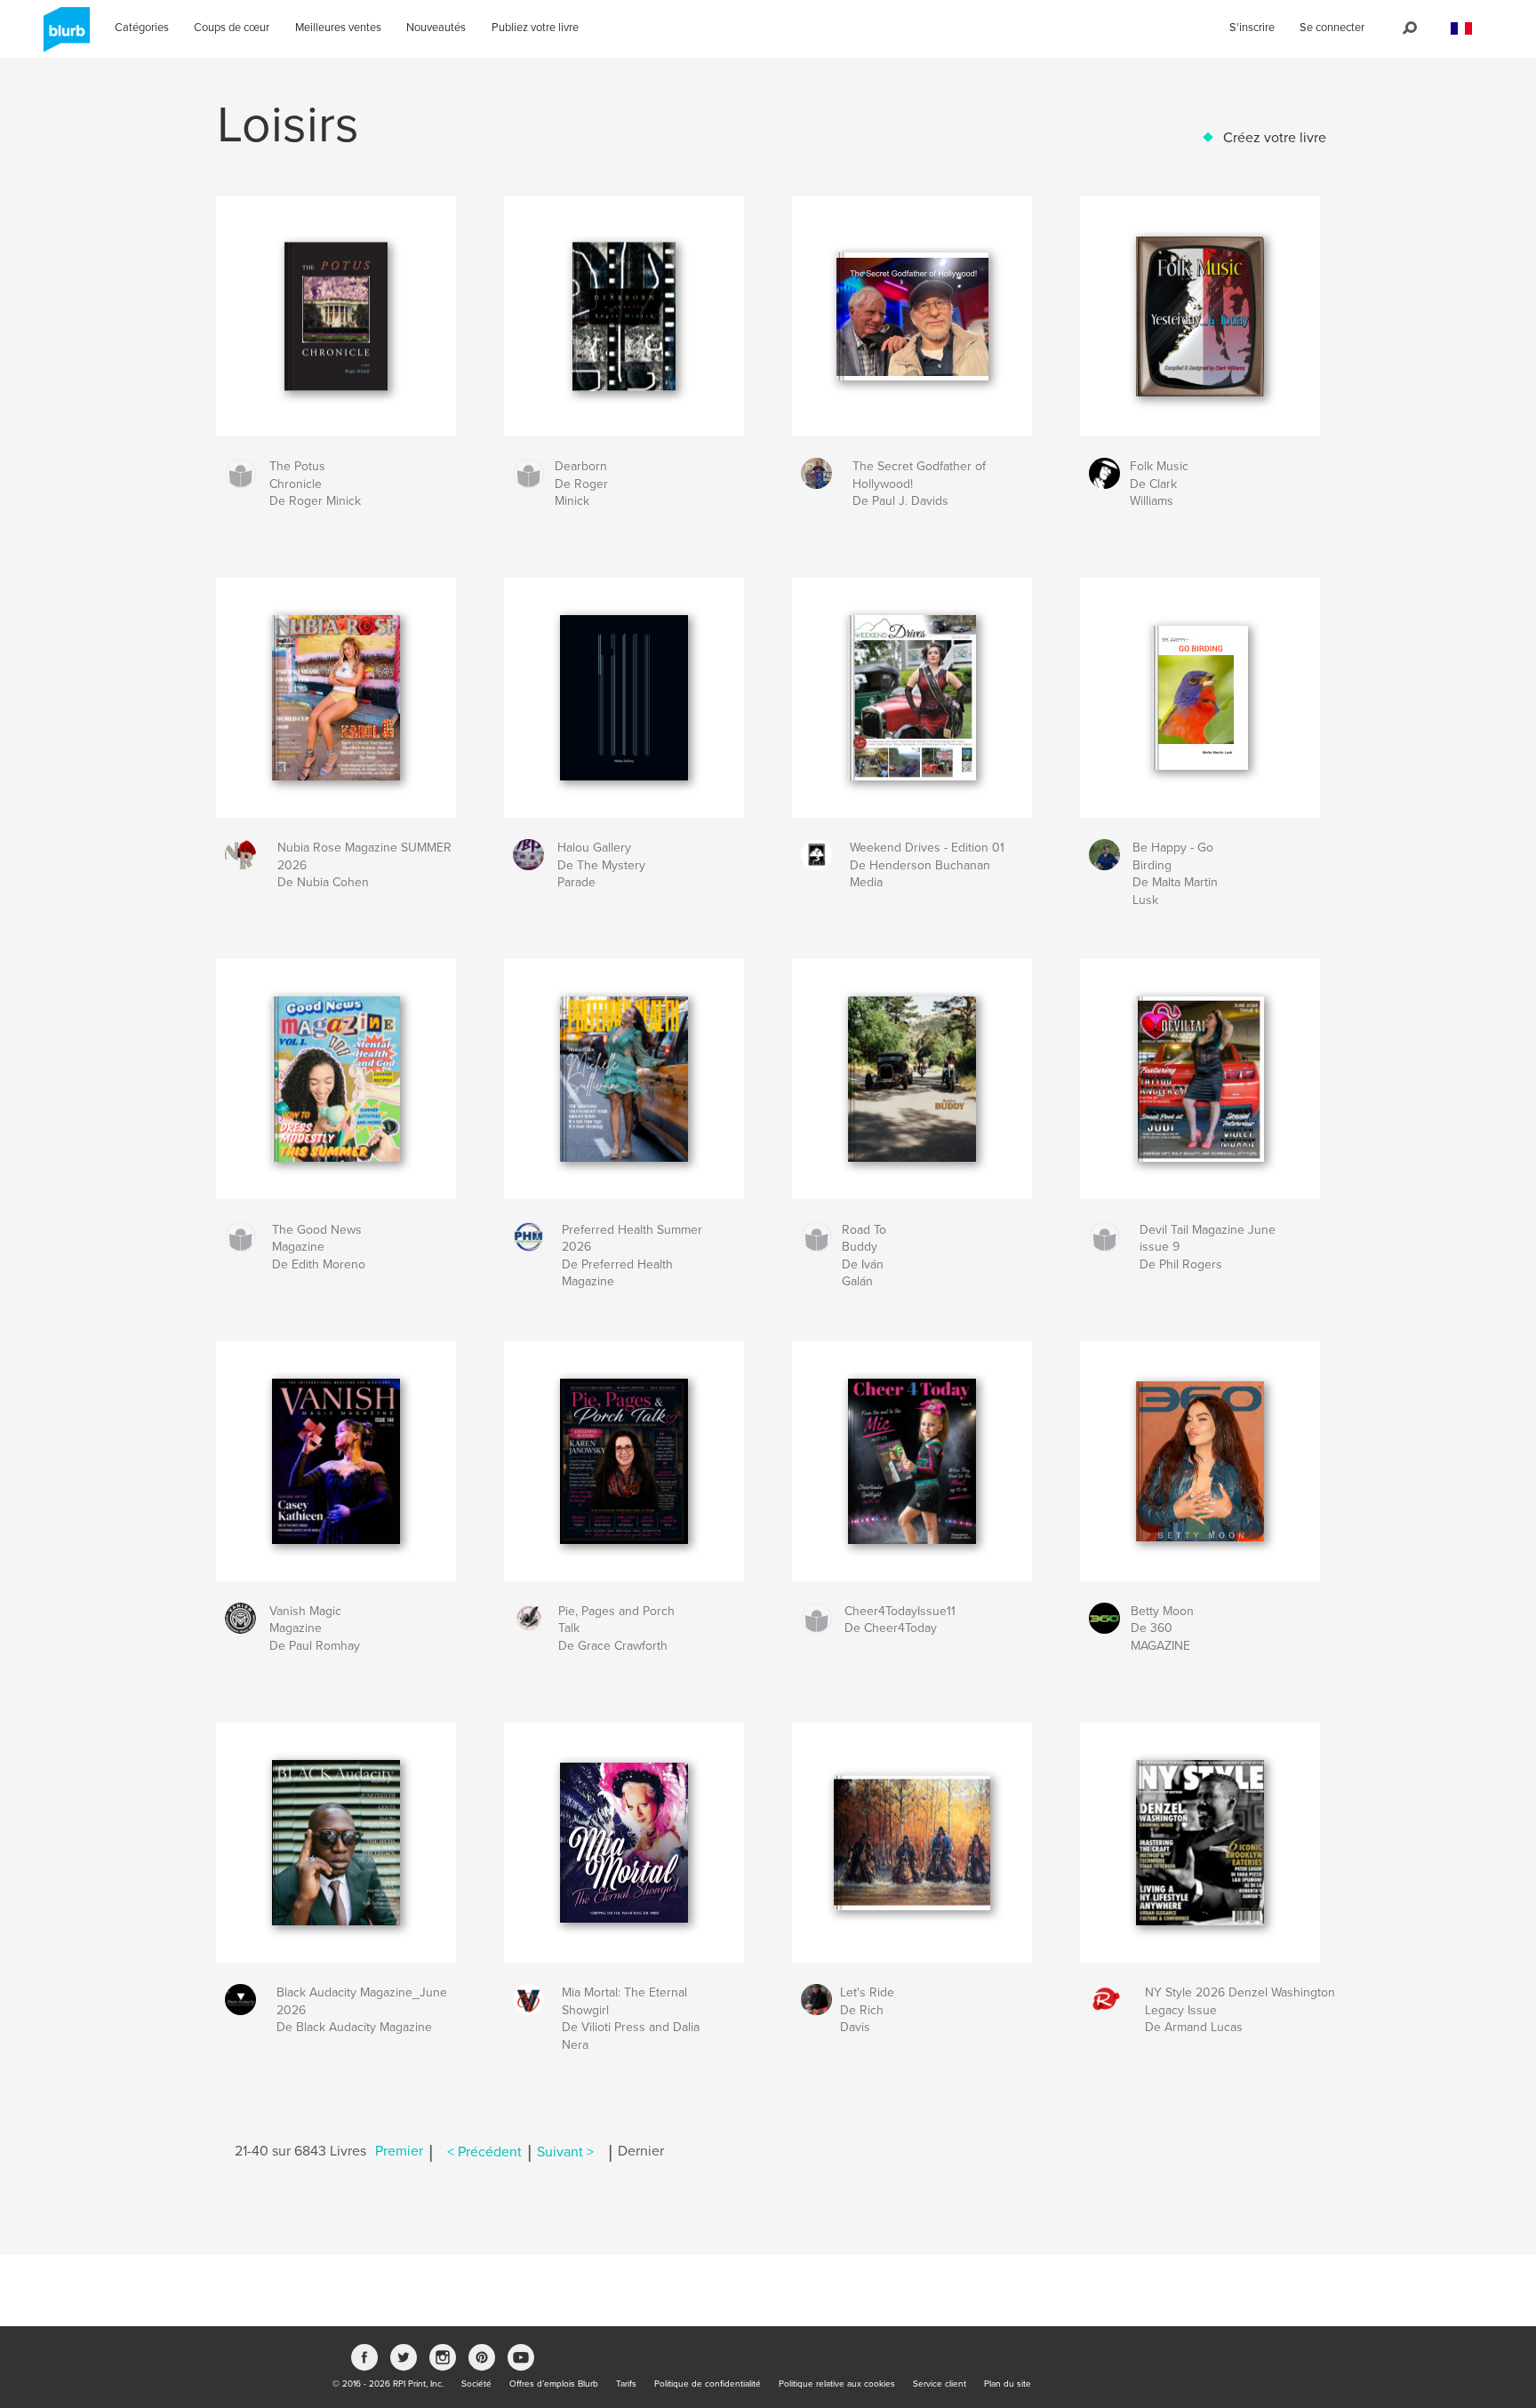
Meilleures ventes (338, 28)
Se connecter (1332, 28)
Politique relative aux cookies (837, 2384)
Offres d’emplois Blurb (554, 2384)
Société (476, 2384)
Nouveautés (436, 28)
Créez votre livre (1275, 138)
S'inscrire (1252, 28)
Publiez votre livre (535, 28)
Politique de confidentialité (708, 2384)
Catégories (142, 28)
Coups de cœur (232, 28)
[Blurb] (64, 36)
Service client (940, 2384)
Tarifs (626, 2384)
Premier (399, 2152)
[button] (1461, 29)
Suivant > (565, 2152)
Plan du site (1008, 2384)
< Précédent (484, 2152)
